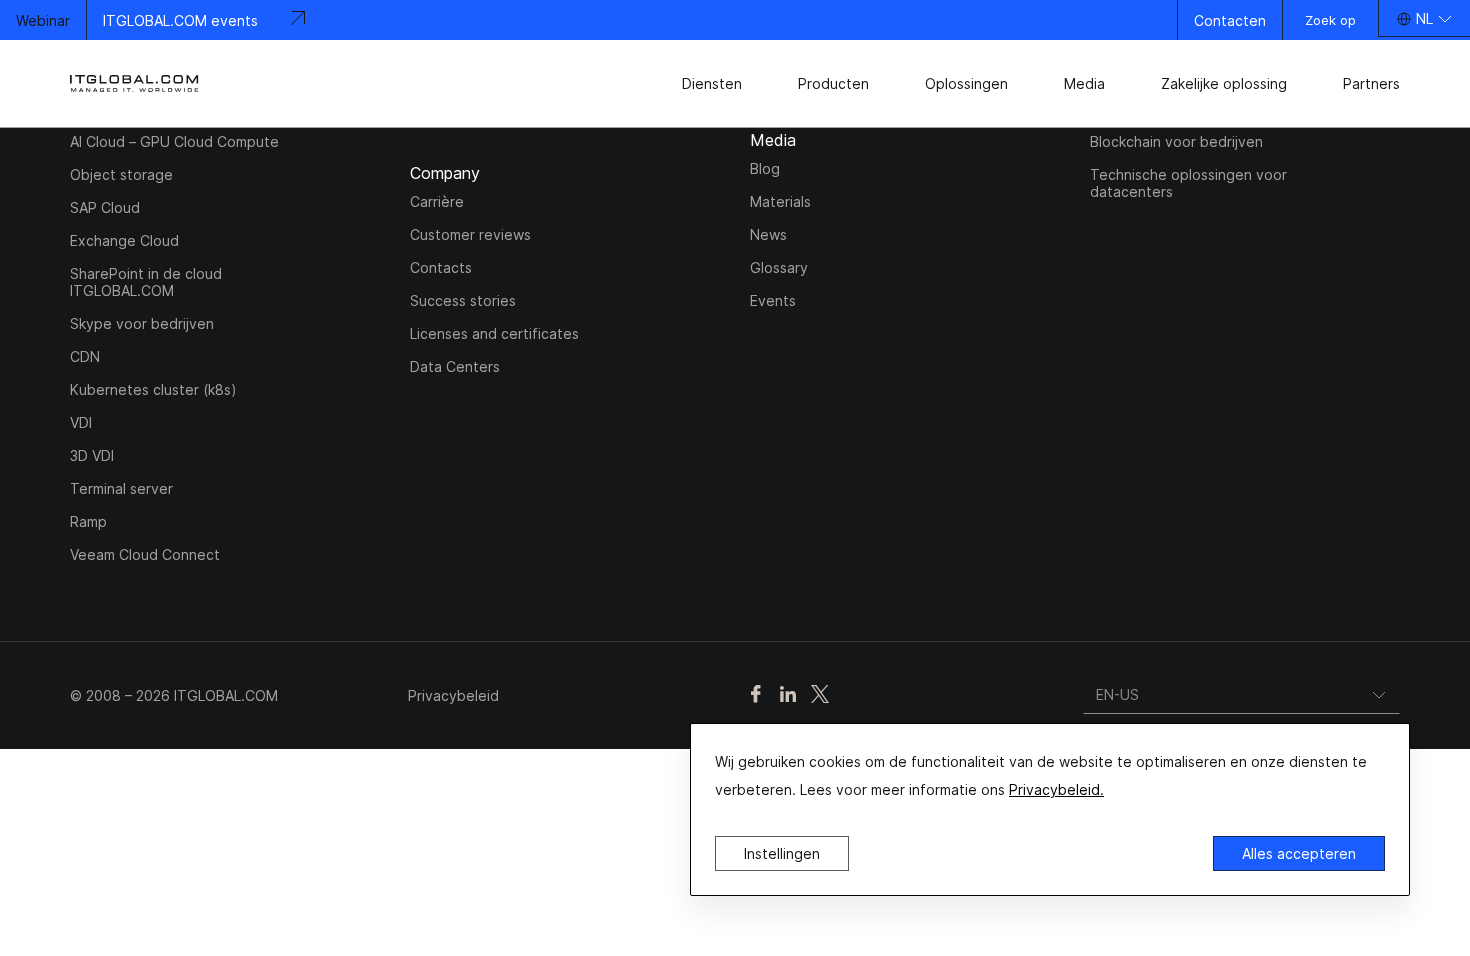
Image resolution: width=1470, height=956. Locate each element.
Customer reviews (470, 234)
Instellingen (782, 853)
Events (773, 300)
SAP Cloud (105, 207)
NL (1424, 18)
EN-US (1117, 694)
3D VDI (92, 455)
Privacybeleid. (1056, 789)
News (768, 234)
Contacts (441, 267)
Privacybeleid (453, 695)
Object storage (121, 174)
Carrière (437, 201)
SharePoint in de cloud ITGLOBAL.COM (146, 282)
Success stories (463, 300)
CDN (85, 356)
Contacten (1230, 20)
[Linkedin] (788, 695)
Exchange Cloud (124, 240)
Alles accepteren (1299, 853)
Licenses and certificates (494, 333)
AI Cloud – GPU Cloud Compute (174, 141)
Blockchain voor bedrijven (1176, 141)
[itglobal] (135, 83)
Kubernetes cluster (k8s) (153, 389)
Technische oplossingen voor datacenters (1188, 183)
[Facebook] (756, 695)
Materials (780, 201)
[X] (820, 695)
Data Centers (455, 366)
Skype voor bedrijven (142, 323)
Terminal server (121, 488)
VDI (81, 422)
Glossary (779, 267)
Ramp (88, 521)
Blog (765, 168)
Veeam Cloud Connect (145, 554)
